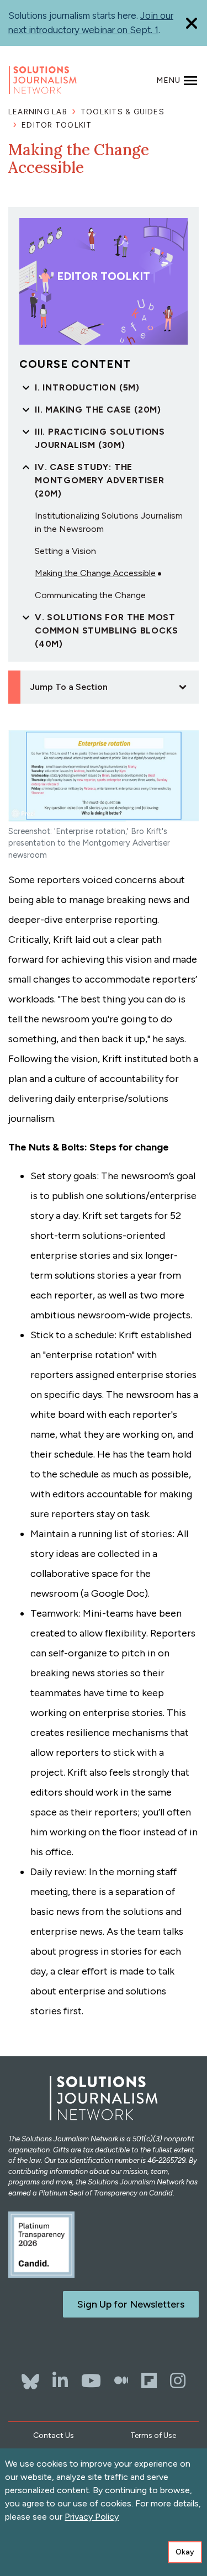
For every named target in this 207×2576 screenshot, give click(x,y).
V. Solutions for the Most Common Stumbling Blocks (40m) (106, 630)
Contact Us (54, 2435)
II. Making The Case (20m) (98, 410)
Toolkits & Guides (123, 112)
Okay (185, 2552)
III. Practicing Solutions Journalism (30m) (100, 438)
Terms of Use (153, 2435)
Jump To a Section (69, 687)
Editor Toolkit (57, 125)
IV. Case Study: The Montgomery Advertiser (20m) (100, 480)
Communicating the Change (90, 595)
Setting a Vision (65, 551)
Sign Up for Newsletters (131, 2304)
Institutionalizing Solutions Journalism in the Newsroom (109, 522)
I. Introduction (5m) (87, 387)
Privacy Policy (92, 2517)
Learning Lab (38, 112)
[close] (192, 23)
